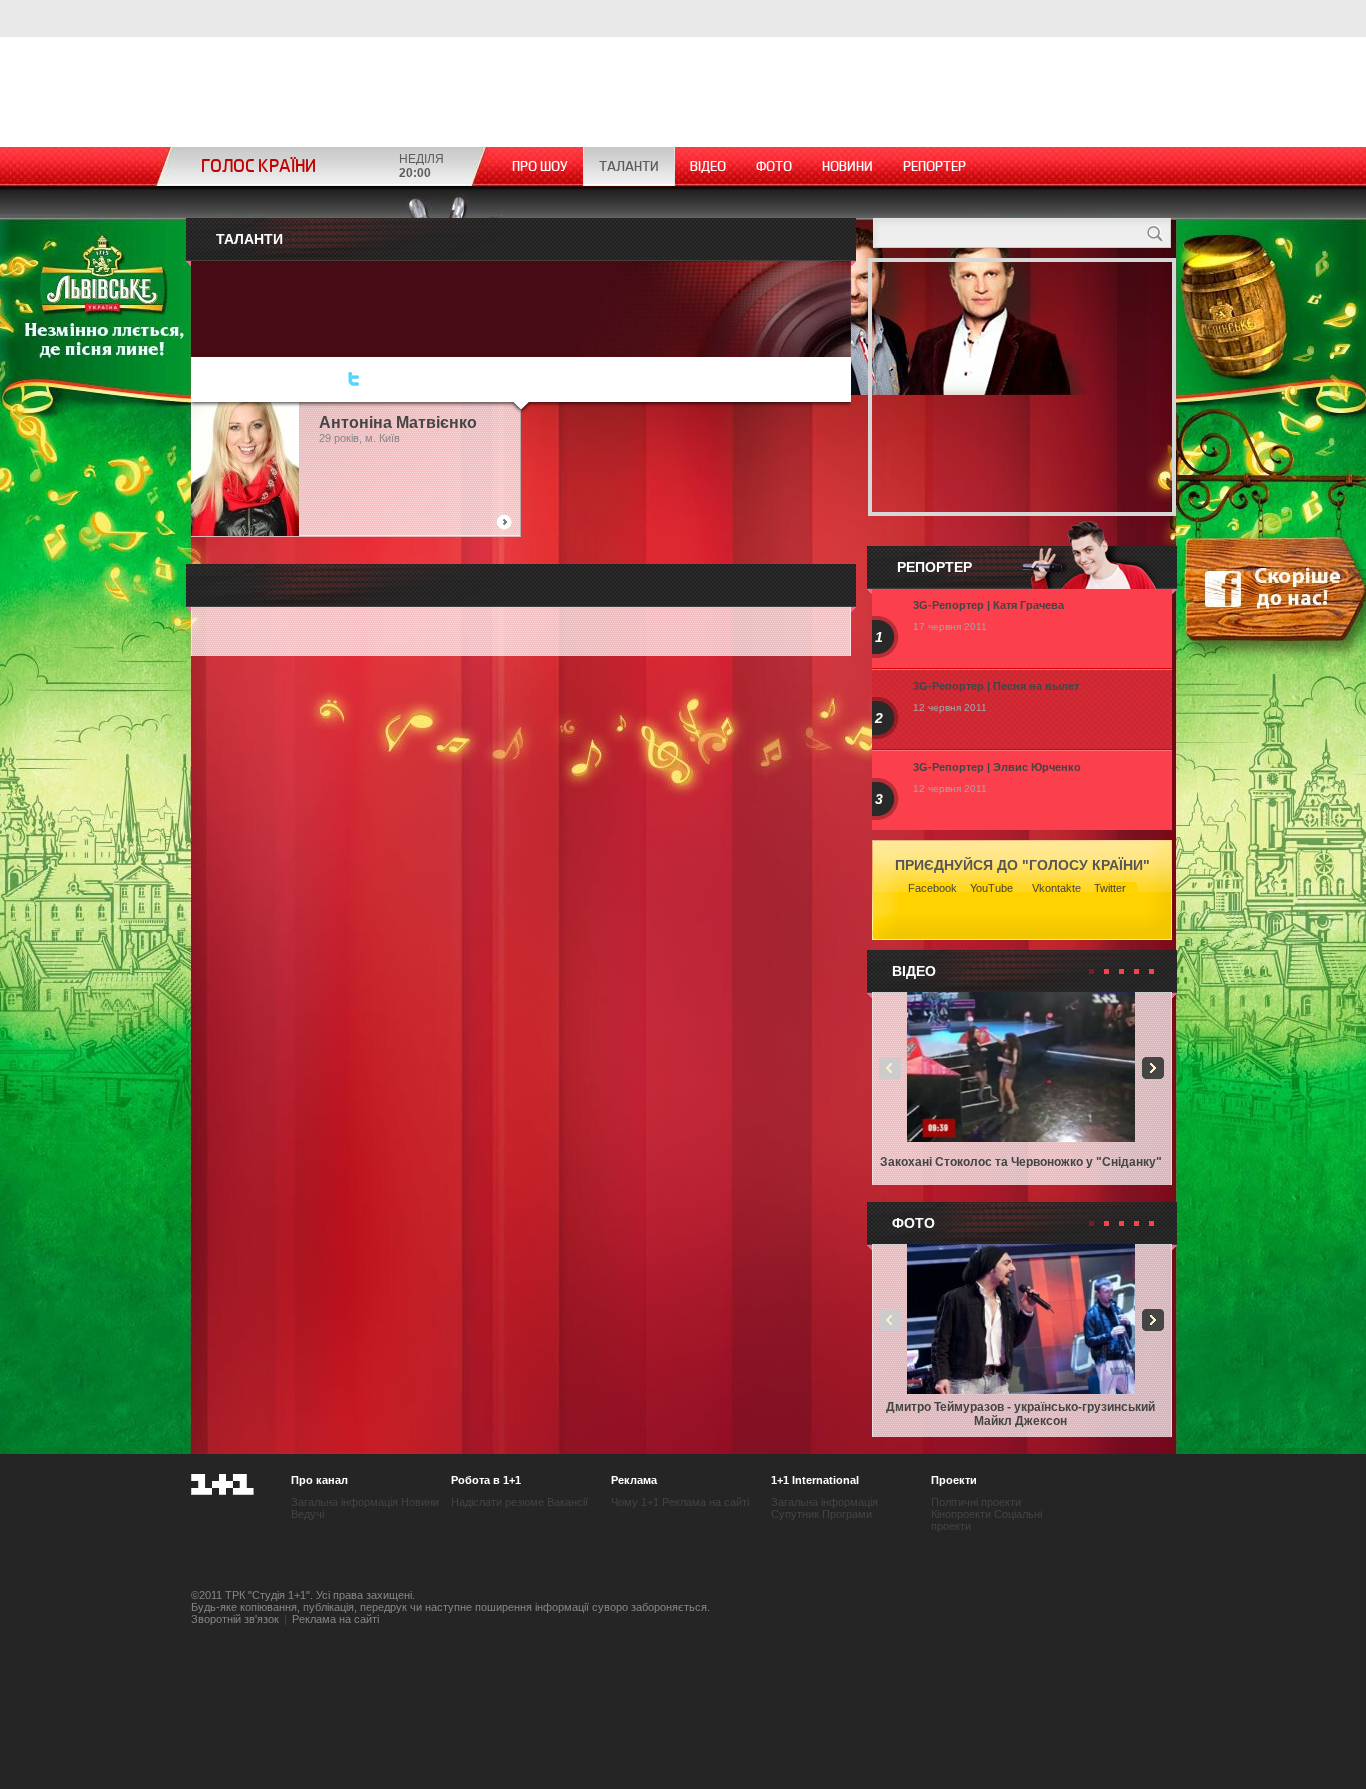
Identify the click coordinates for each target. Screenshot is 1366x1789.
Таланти (629, 166)
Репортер (934, 166)
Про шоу (540, 166)
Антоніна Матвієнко (398, 422)
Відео (708, 166)
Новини (847, 166)
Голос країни (258, 166)
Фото (774, 166)
